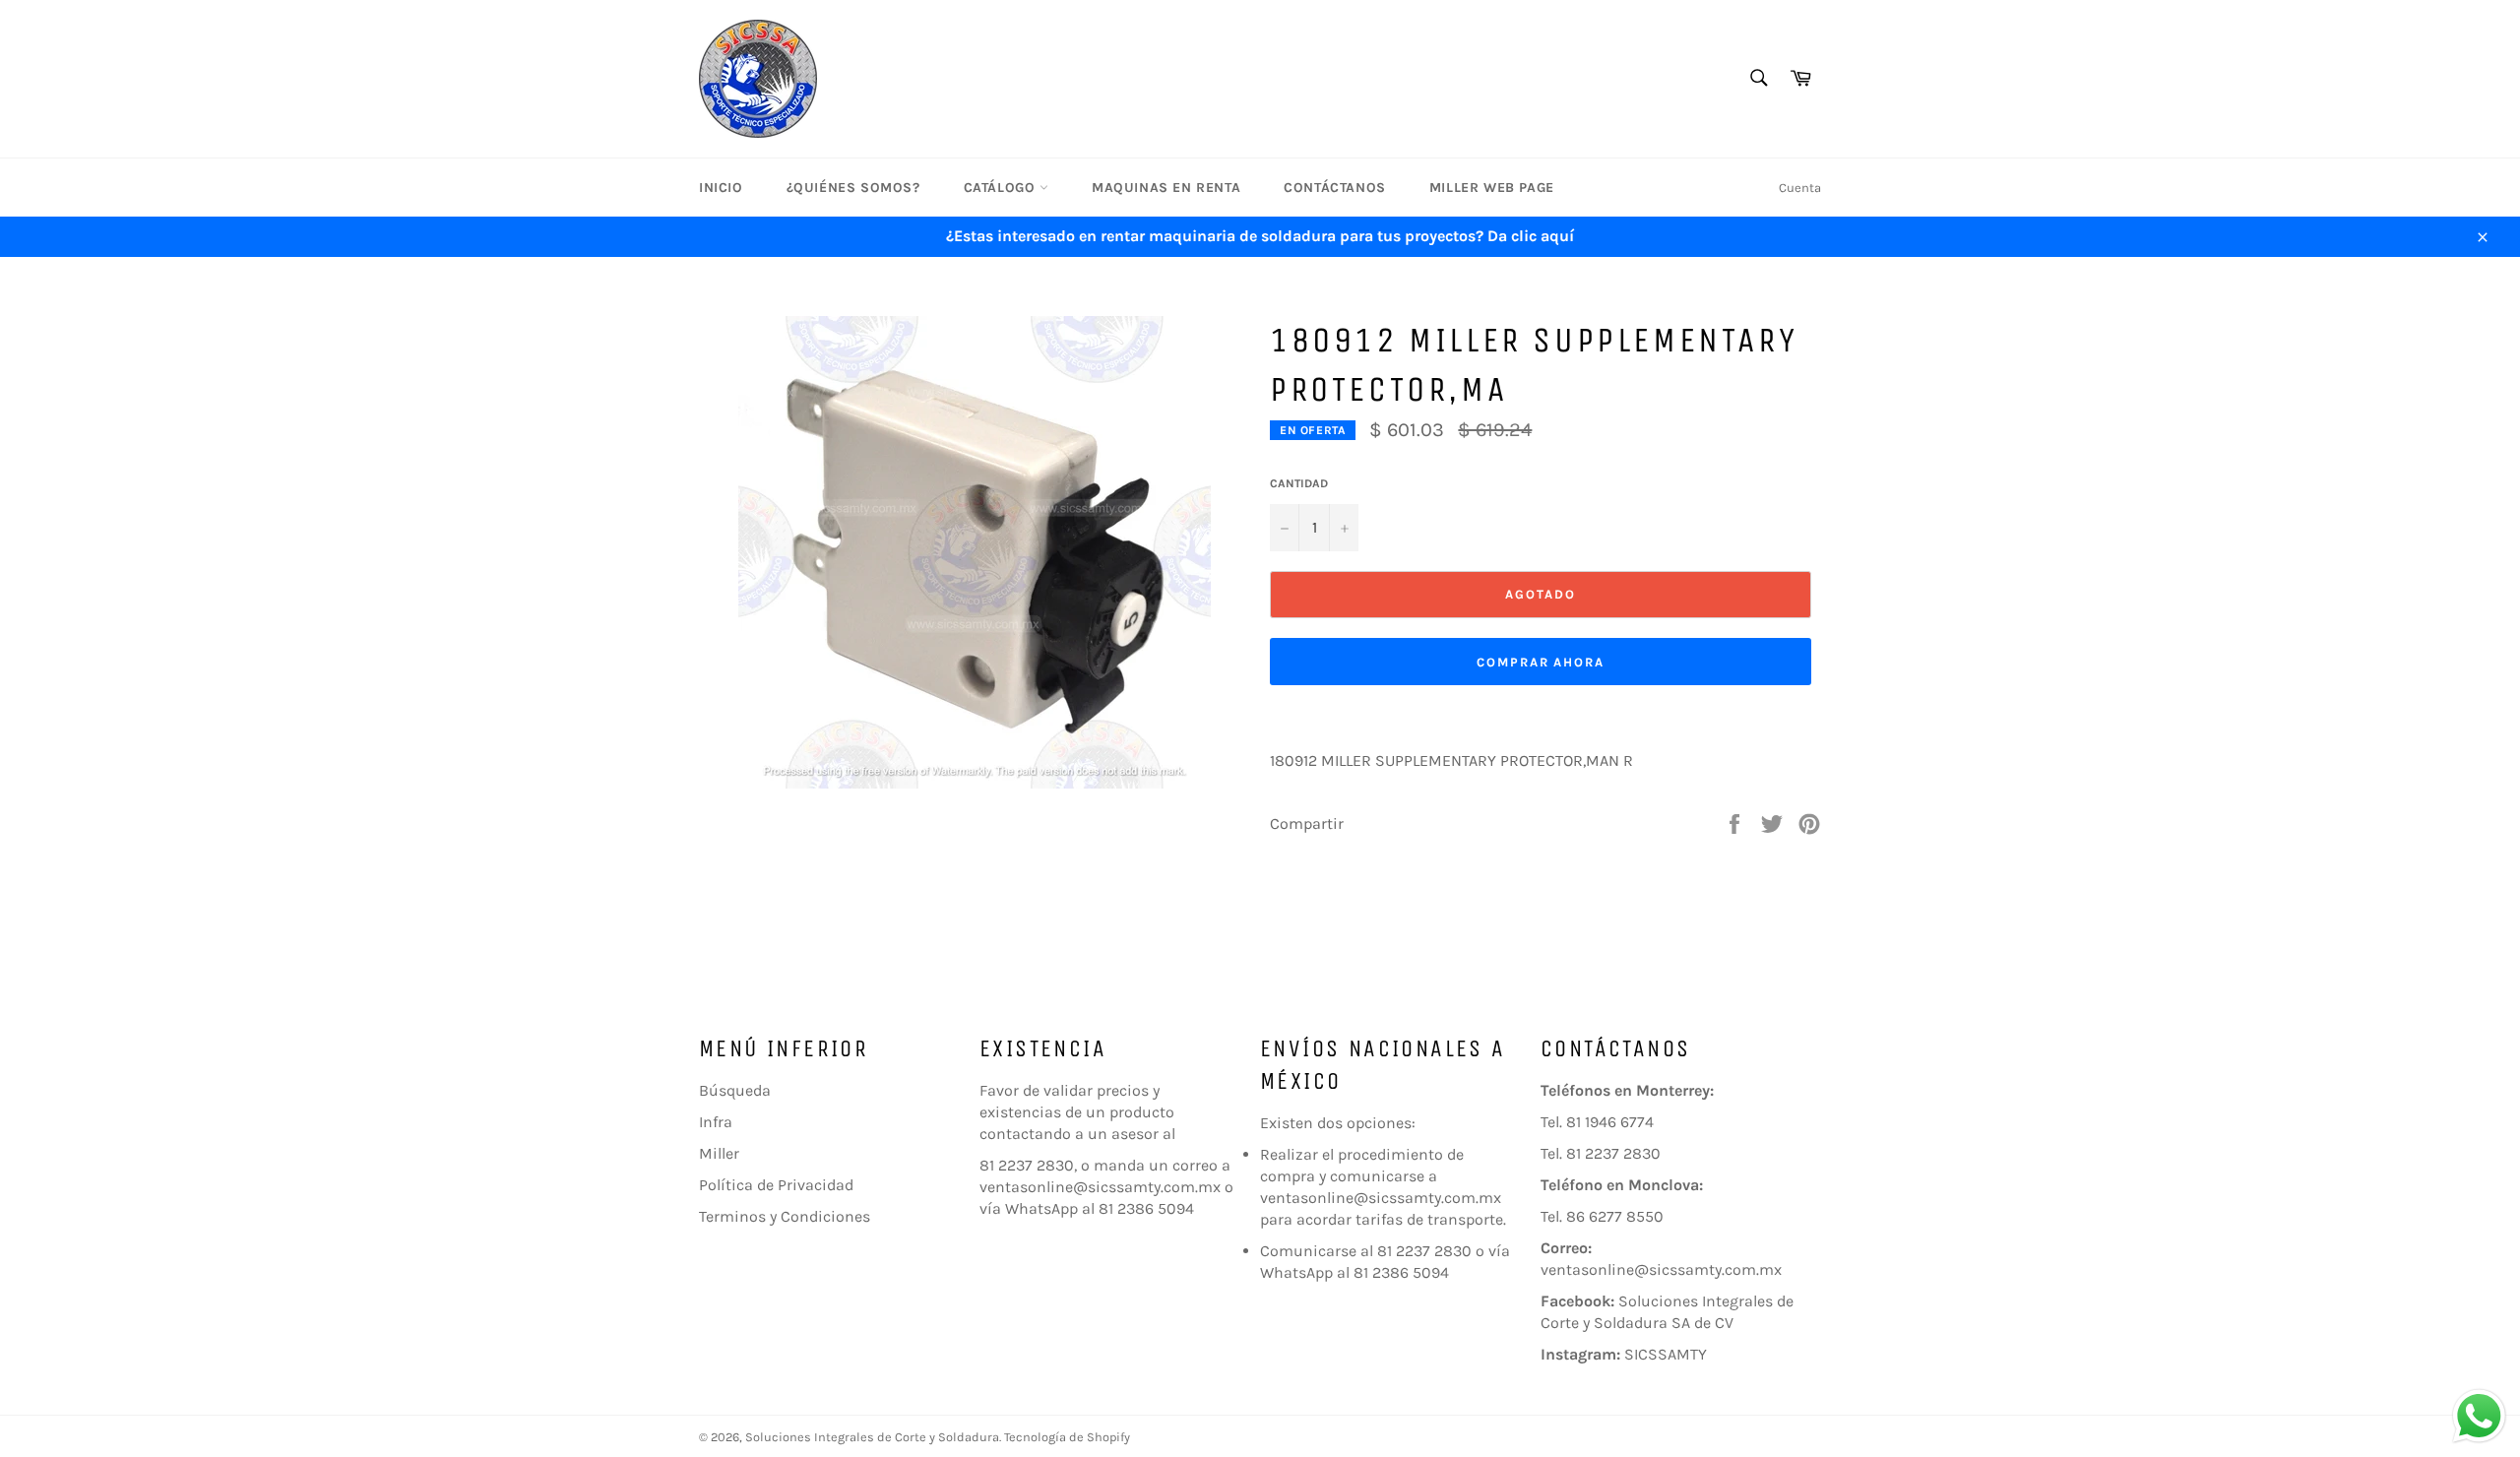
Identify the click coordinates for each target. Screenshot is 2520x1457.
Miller (719, 1153)
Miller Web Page (1492, 188)
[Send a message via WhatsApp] (2479, 1416)
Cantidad (1299, 483)
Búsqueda (735, 1090)
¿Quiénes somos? (853, 188)
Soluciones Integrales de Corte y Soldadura (872, 1437)
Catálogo (1002, 188)
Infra (716, 1122)
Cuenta (1800, 188)
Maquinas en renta (1166, 188)
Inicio (721, 188)
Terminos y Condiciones (785, 1216)
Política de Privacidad (776, 1185)
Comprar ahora (1541, 662)
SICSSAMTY (1666, 1354)
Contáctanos (1335, 188)
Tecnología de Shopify (1067, 1437)
